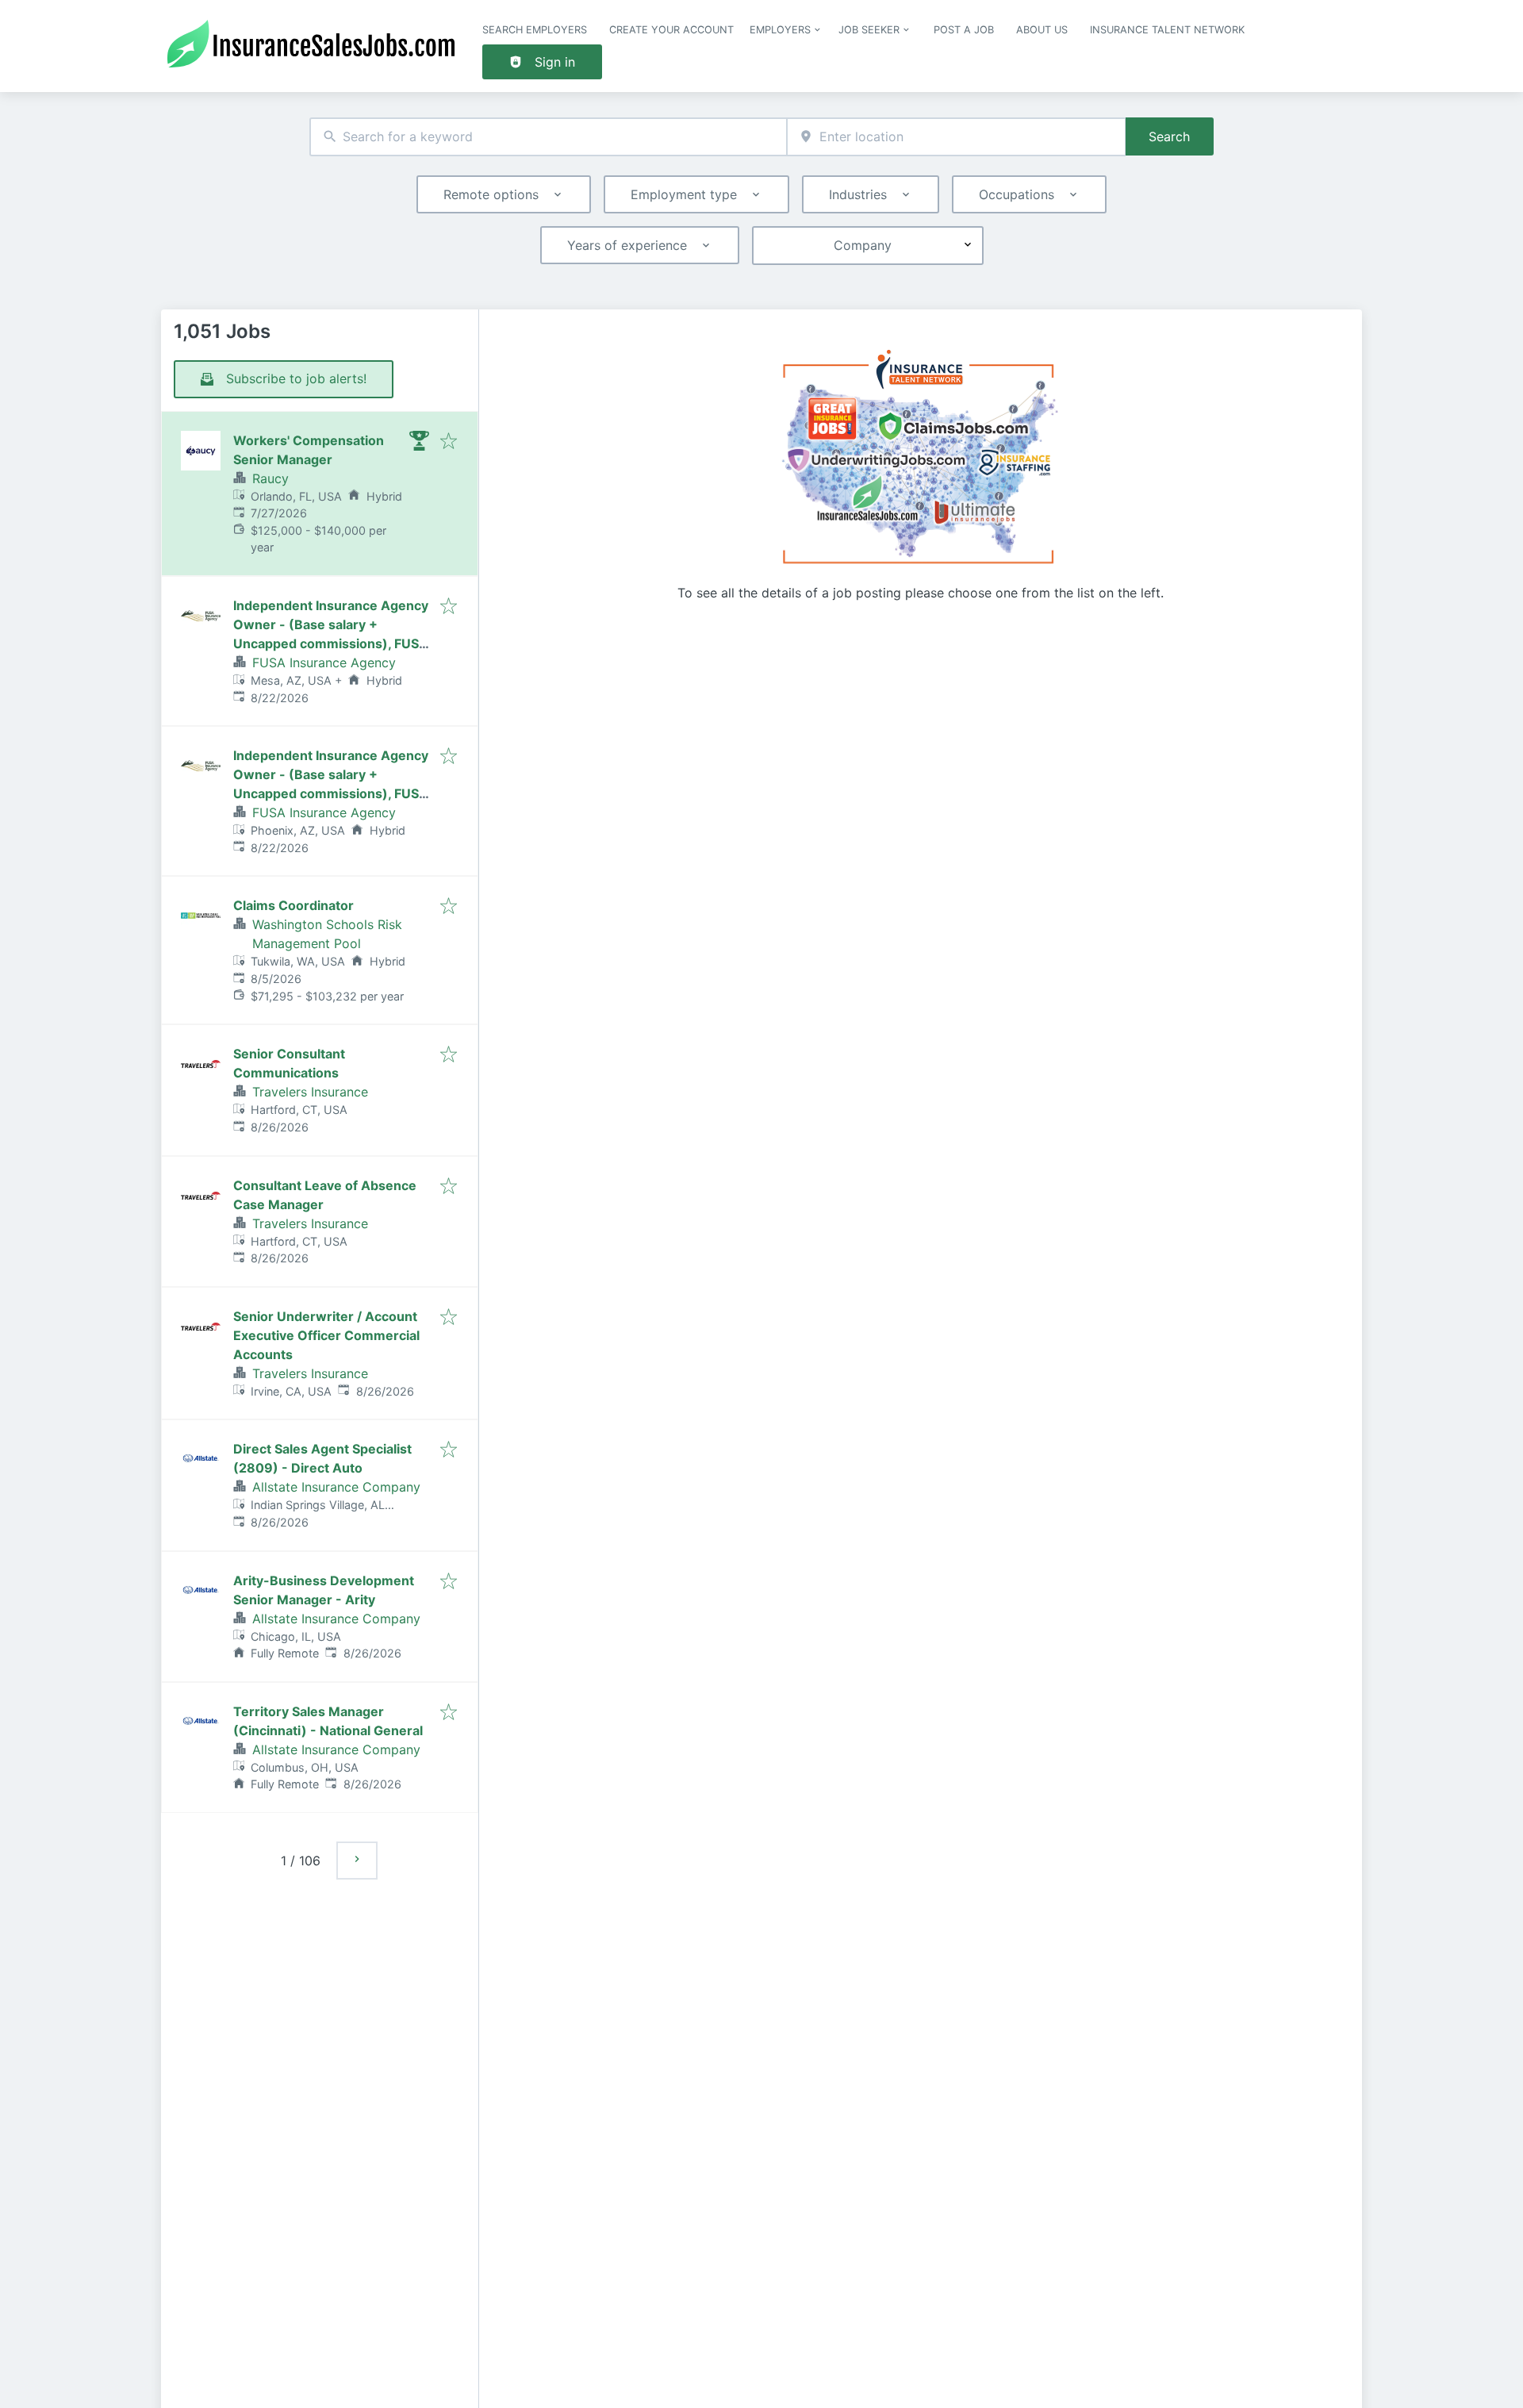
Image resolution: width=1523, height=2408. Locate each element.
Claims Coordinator (293, 905)
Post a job (964, 30)
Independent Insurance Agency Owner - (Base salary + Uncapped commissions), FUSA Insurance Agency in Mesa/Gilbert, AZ (331, 643)
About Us (1042, 30)
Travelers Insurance (310, 1092)
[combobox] (548, 137)
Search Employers (535, 30)
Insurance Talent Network (1167, 30)
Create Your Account (671, 30)
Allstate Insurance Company (336, 1487)
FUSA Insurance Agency (324, 662)
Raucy (270, 478)
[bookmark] (449, 442)
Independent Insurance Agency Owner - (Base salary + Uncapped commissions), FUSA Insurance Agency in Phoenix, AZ (331, 793)
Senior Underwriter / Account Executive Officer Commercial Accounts (326, 1335)
